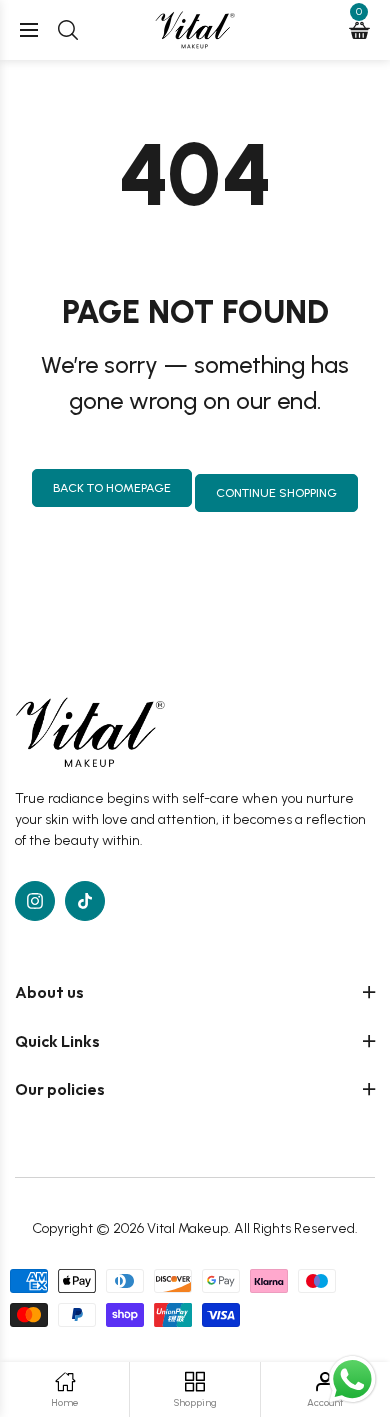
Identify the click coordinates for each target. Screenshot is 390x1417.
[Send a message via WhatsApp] (352, 1379)
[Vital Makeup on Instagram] (35, 901)
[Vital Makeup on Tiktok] (85, 901)
